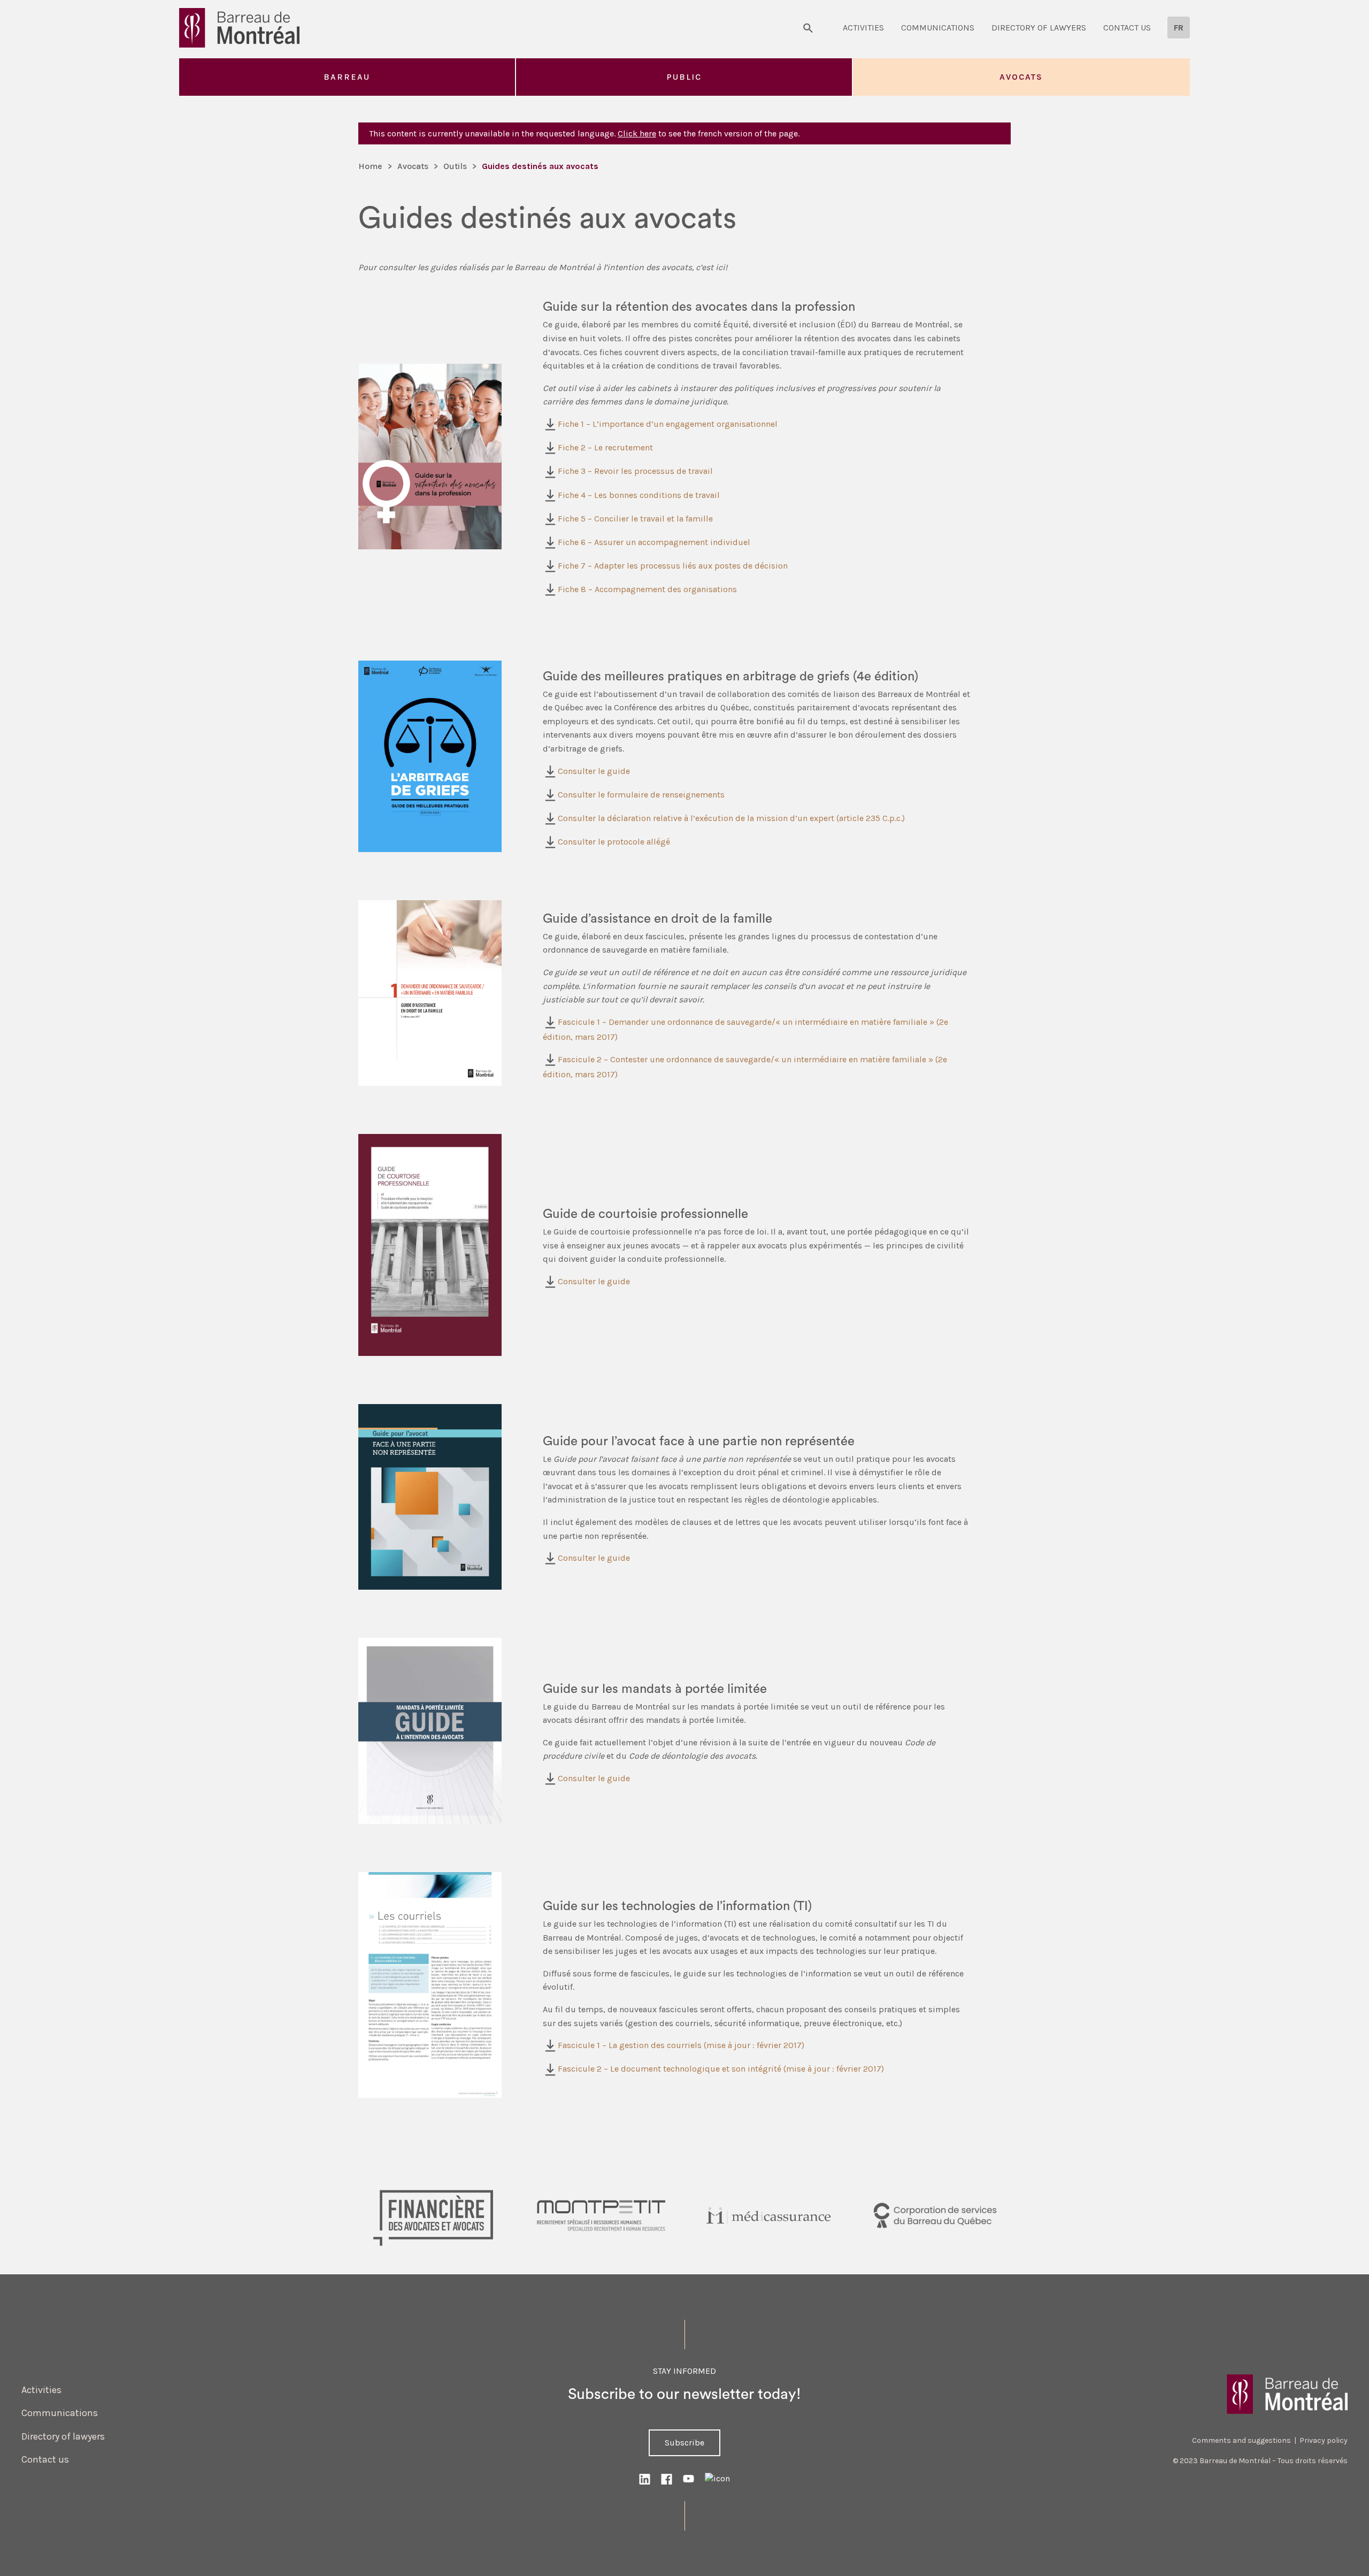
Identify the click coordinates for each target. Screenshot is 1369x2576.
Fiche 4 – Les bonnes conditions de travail (639, 495)
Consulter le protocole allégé (614, 842)
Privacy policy (1324, 2440)
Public (684, 77)
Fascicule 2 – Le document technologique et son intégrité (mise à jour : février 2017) (721, 2069)
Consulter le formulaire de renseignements (641, 795)
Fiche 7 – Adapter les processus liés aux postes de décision (673, 566)
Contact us (1127, 28)
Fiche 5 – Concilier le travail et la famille (635, 519)
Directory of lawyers (1039, 28)
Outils (455, 166)
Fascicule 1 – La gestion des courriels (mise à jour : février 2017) (681, 2045)
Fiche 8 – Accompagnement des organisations (647, 589)
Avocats (1021, 77)
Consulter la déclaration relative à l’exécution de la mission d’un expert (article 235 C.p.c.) (731, 818)
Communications (938, 28)
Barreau (347, 77)
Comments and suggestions (1241, 2440)
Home (370, 166)
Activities (863, 28)
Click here (637, 133)
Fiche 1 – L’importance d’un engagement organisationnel (668, 424)
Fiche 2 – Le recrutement (605, 447)
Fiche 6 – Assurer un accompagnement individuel (654, 542)
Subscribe (684, 2443)
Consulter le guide (594, 771)
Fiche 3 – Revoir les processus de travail (635, 471)
